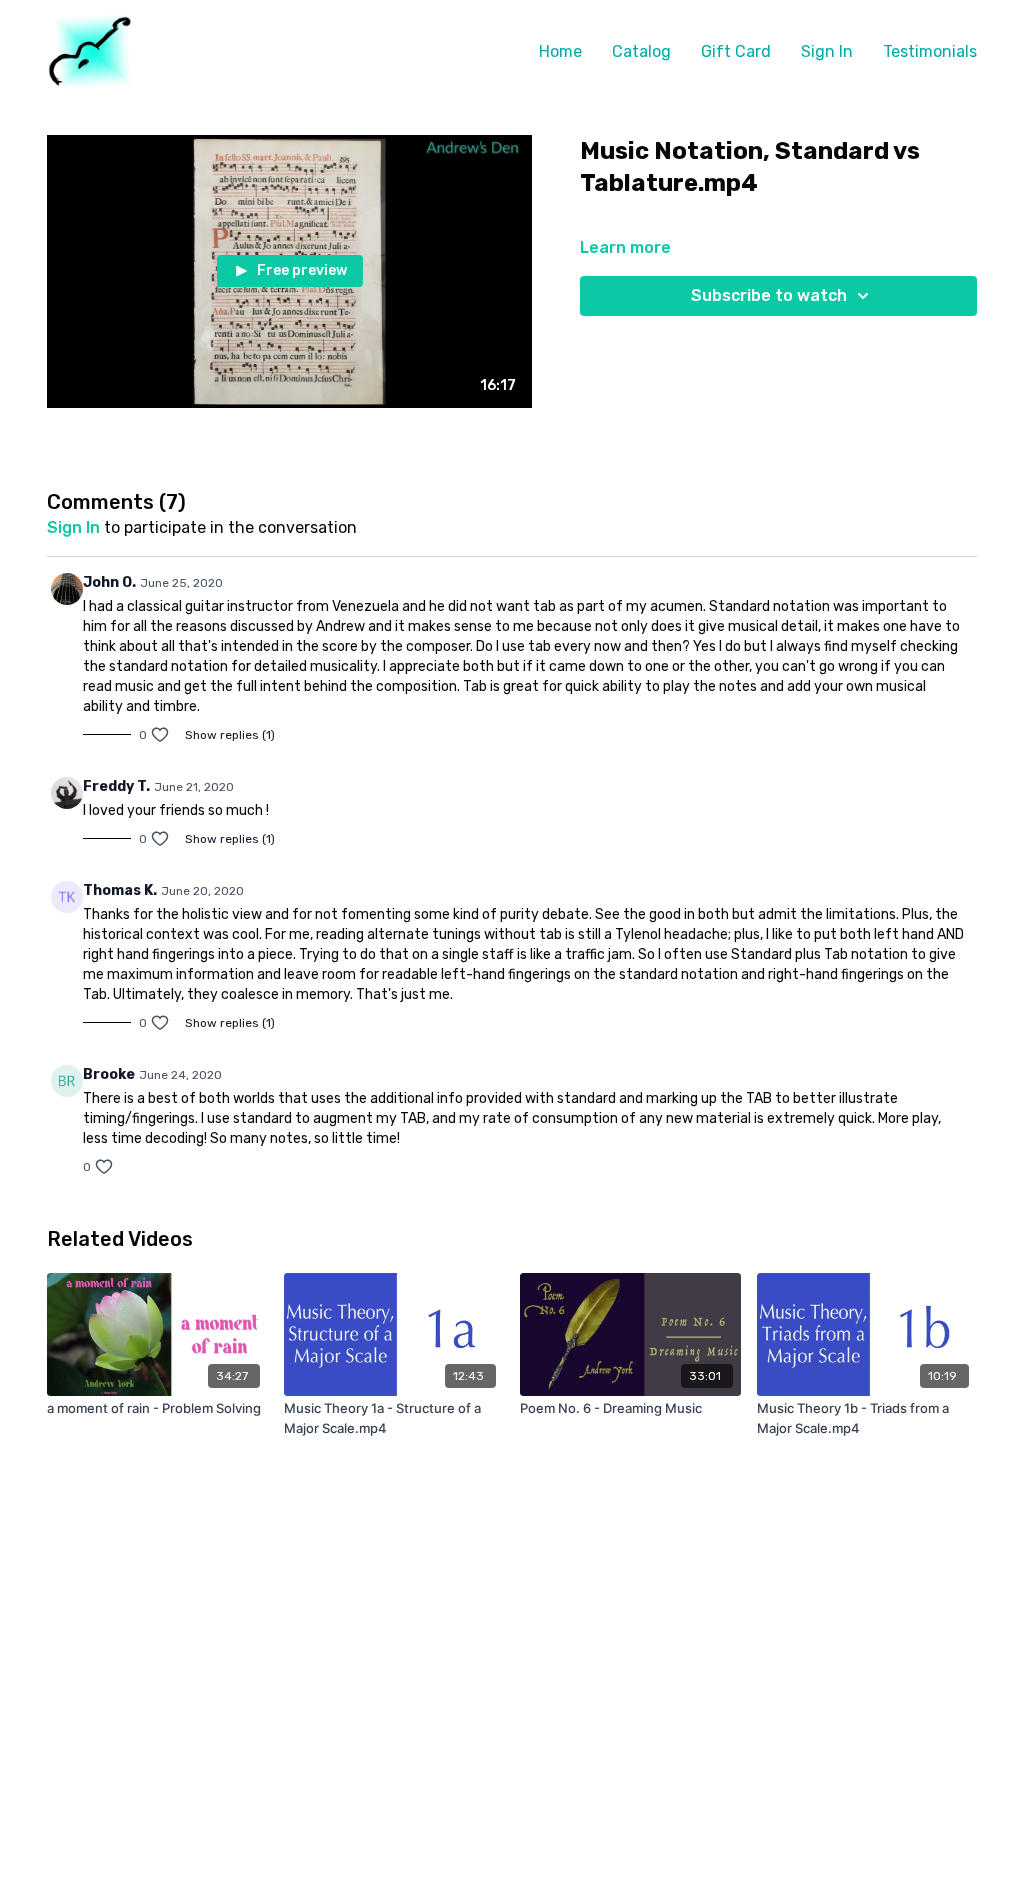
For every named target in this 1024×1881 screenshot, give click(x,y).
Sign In (827, 51)
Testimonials (930, 51)
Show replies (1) (230, 735)
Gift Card (736, 51)
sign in (73, 527)
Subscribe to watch (769, 295)
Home (560, 51)
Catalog (641, 51)
